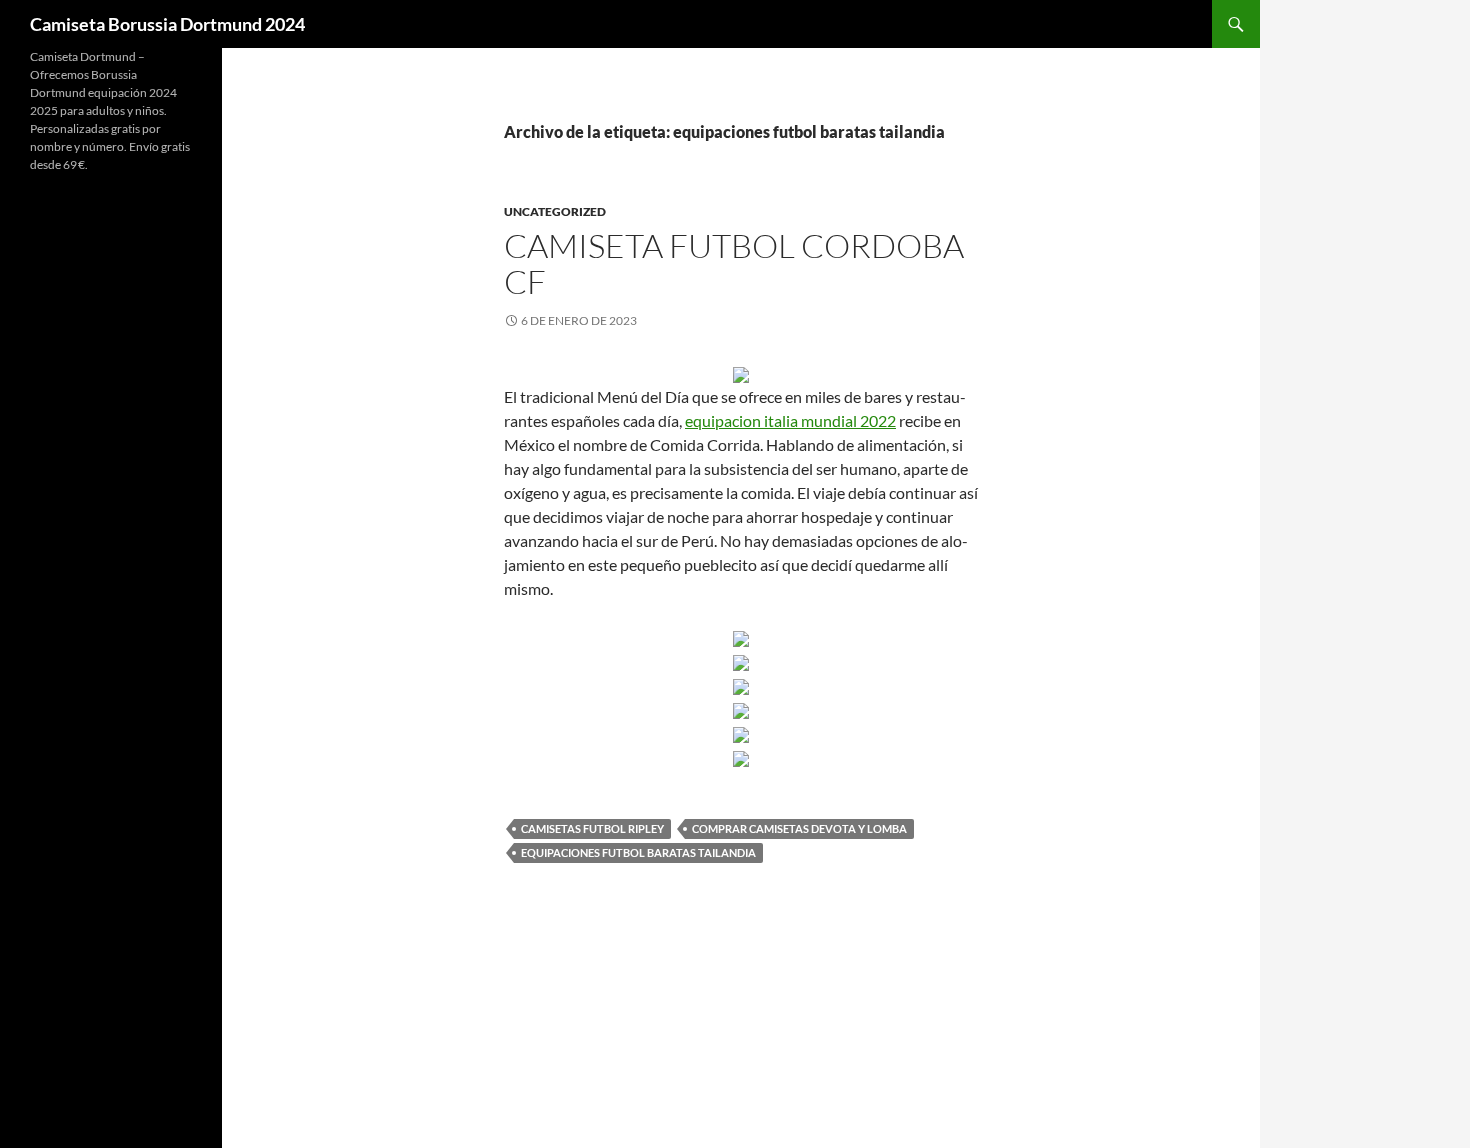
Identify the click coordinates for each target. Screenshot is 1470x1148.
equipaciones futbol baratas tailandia (638, 852)
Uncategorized (555, 211)
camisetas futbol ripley (592, 828)
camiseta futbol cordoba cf (734, 263)
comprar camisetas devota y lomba (799, 828)
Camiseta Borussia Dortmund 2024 (167, 24)
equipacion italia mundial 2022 (790, 420)
